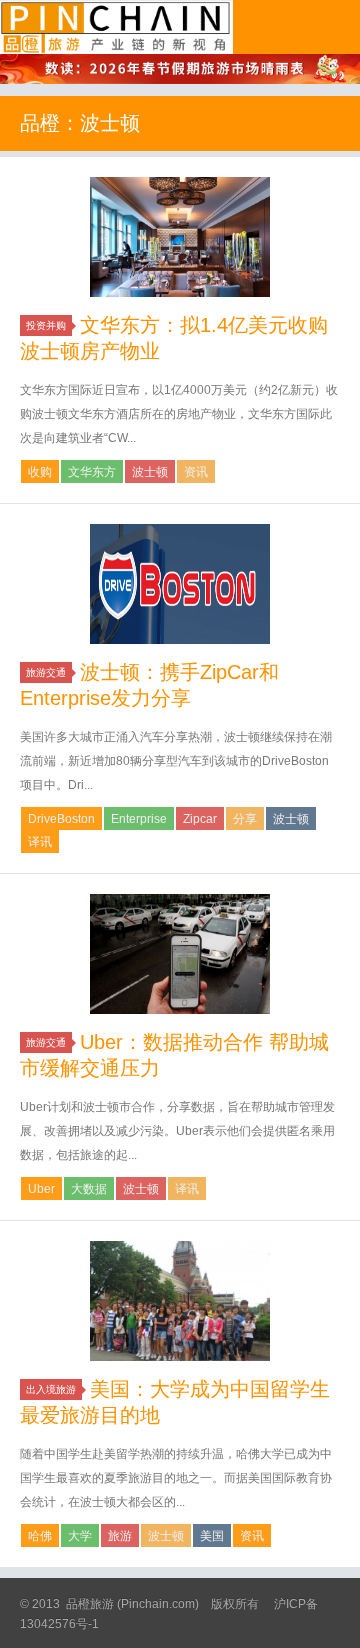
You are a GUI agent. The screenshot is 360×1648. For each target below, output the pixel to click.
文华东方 (92, 472)
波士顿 (150, 472)
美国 (212, 1536)
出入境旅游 (51, 1389)
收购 (40, 472)
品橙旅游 (116, 27)
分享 (245, 819)
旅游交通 (46, 672)
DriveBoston (61, 819)
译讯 (40, 842)
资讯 (196, 472)
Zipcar (200, 819)
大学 (80, 1536)
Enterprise (139, 819)
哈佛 (40, 1536)
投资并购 (46, 325)
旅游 (120, 1536)
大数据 (89, 1189)
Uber (41, 1189)
